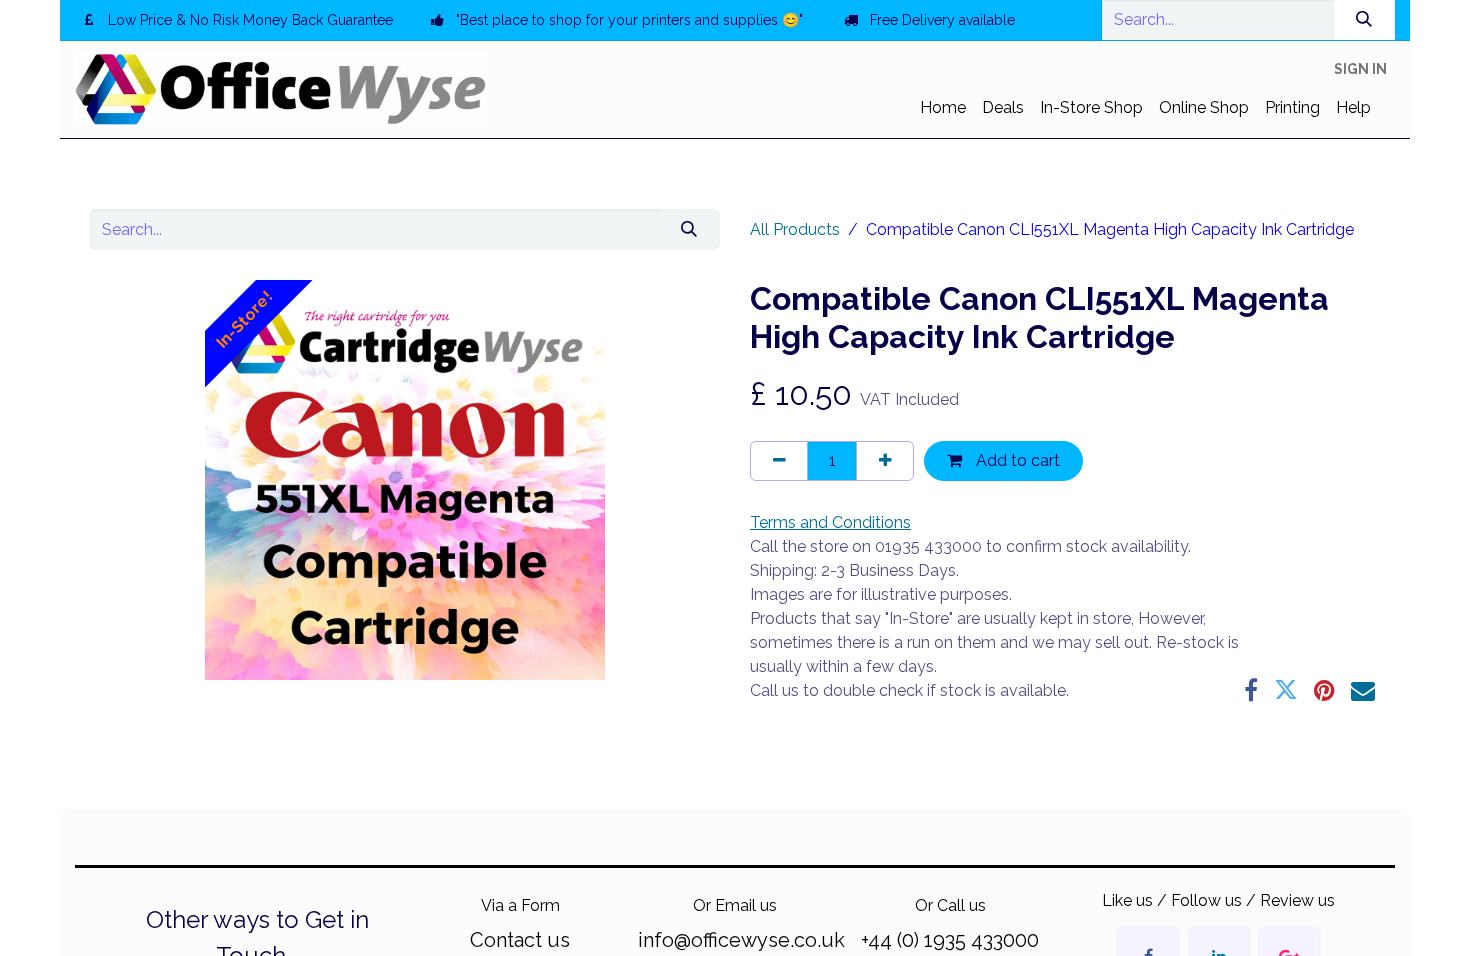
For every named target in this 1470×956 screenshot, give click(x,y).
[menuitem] (943, 108)
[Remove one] (779, 461)
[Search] (1364, 20)
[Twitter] (1286, 690)
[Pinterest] (1324, 690)
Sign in (1360, 69)
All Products (795, 229)
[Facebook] (1251, 690)
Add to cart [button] (1016, 460)
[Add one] (885, 461)
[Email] (1363, 690)
